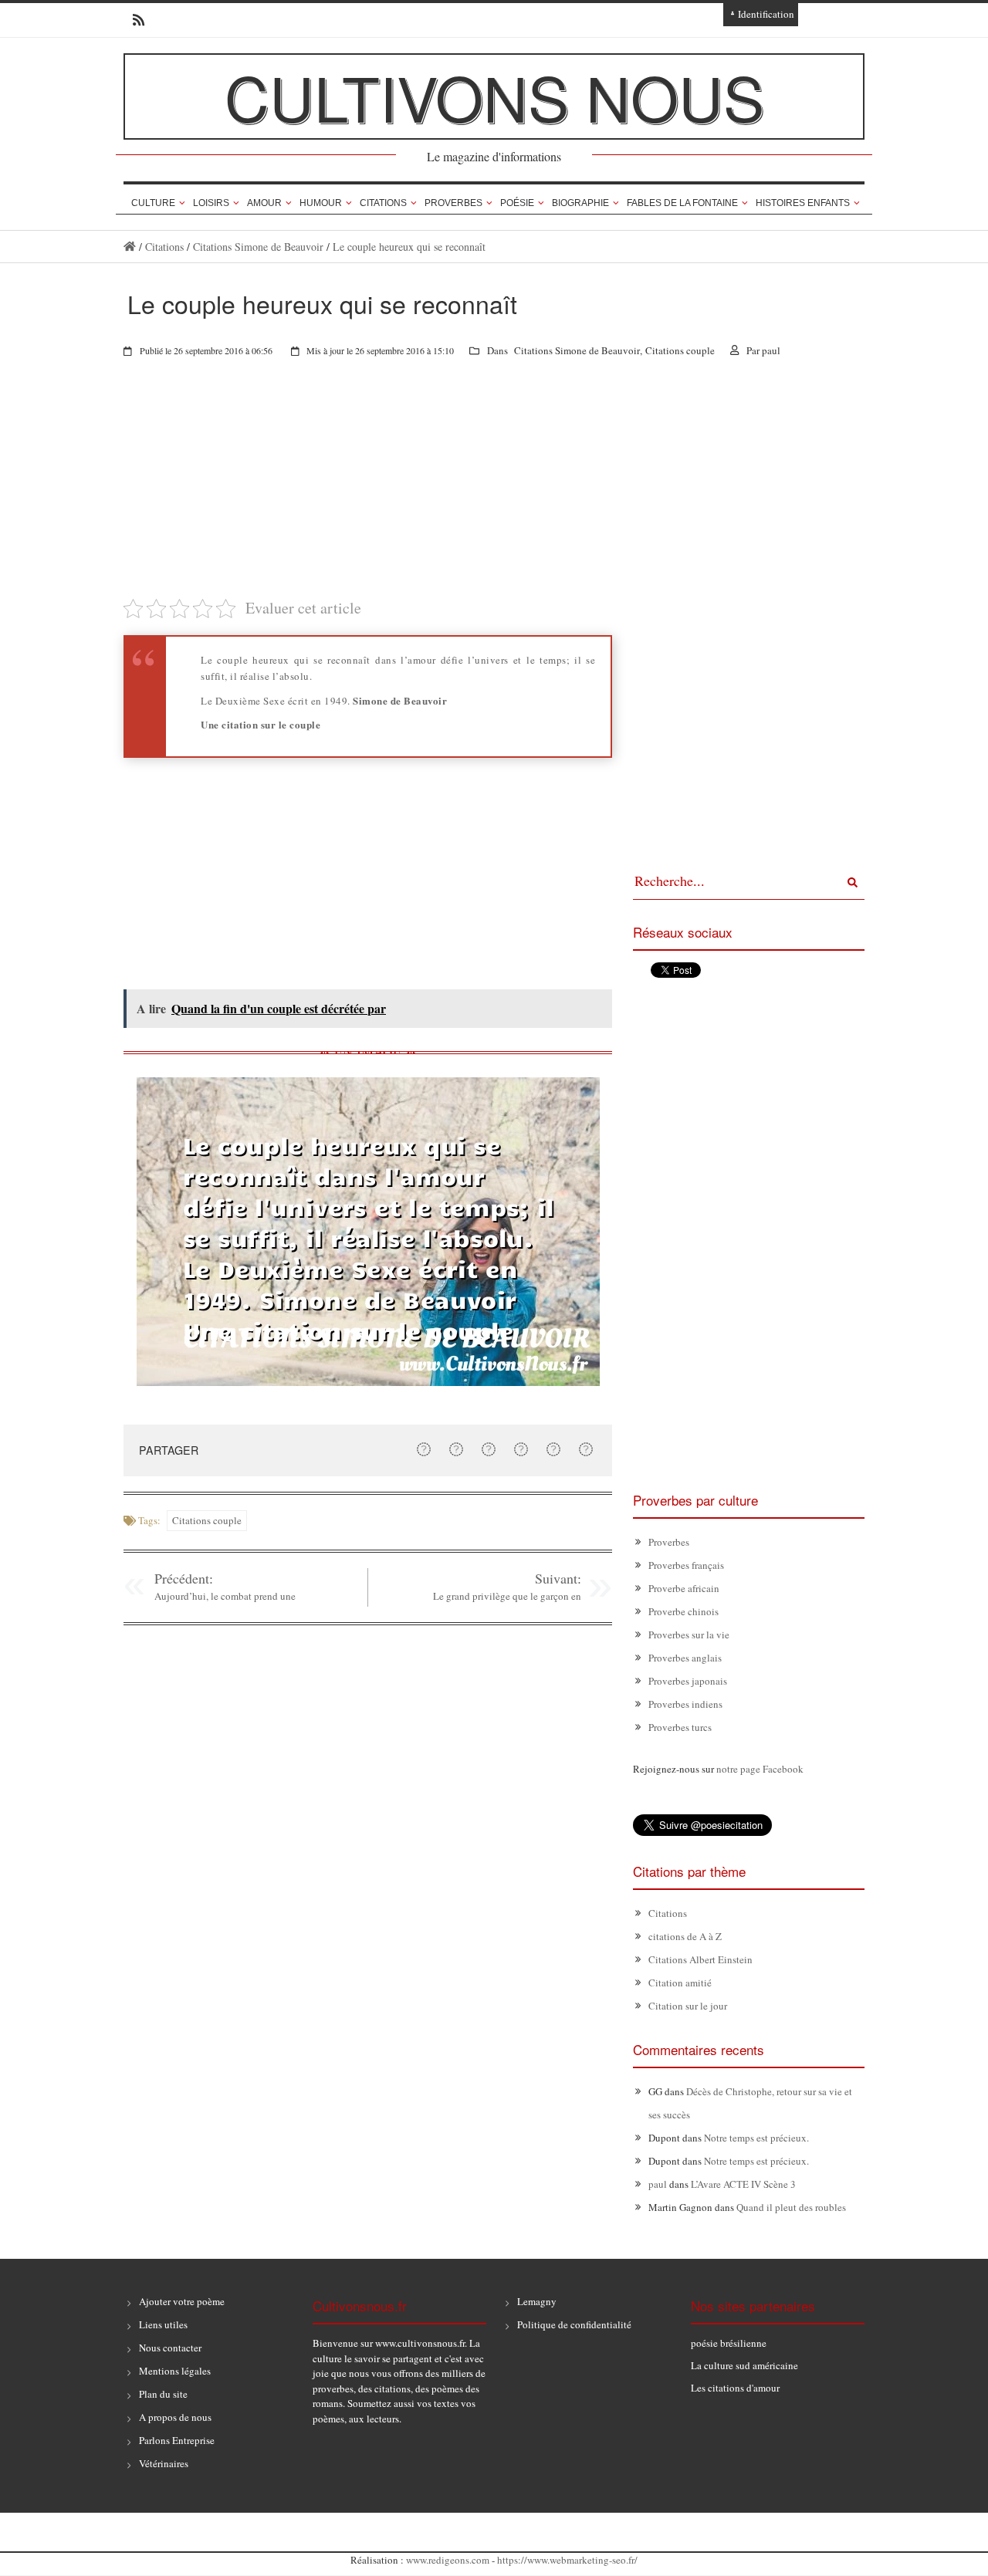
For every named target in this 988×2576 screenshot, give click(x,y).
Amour (264, 203)
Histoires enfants (803, 203)
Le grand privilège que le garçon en (507, 1596)
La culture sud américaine (744, 2365)
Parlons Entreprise (177, 2440)
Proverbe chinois (683, 1611)
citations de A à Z (685, 1936)
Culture (153, 203)
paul (771, 350)
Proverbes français (686, 1565)
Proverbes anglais (685, 1658)
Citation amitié (680, 1983)
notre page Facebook (760, 1769)
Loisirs (211, 203)
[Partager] (424, 1449)
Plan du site (163, 2394)
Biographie (580, 203)
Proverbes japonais (688, 1681)
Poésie (517, 203)
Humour (321, 203)
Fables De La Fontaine (682, 203)
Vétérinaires (164, 2463)
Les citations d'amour (735, 2388)
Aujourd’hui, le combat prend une (225, 1596)
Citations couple (680, 350)
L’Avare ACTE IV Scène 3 (743, 2184)
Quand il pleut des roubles (791, 2207)
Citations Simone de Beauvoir (258, 247)
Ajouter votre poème (182, 2301)
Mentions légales (175, 2371)
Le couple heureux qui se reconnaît (409, 247)
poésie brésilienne (729, 2343)
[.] (130, 247)
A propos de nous (175, 2417)
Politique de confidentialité (574, 2324)
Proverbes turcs (680, 1727)
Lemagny (537, 2301)
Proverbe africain (684, 1588)
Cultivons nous (494, 96)
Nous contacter (170, 2348)
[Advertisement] (368, 488)
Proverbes (453, 203)
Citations (383, 203)
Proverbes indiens (685, 1704)
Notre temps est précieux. (756, 2138)
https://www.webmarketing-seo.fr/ (567, 2560)
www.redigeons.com (448, 2560)
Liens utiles (163, 2324)
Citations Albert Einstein (700, 1959)
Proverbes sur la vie (689, 1635)
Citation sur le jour (688, 2006)
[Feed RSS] (134, 20)
